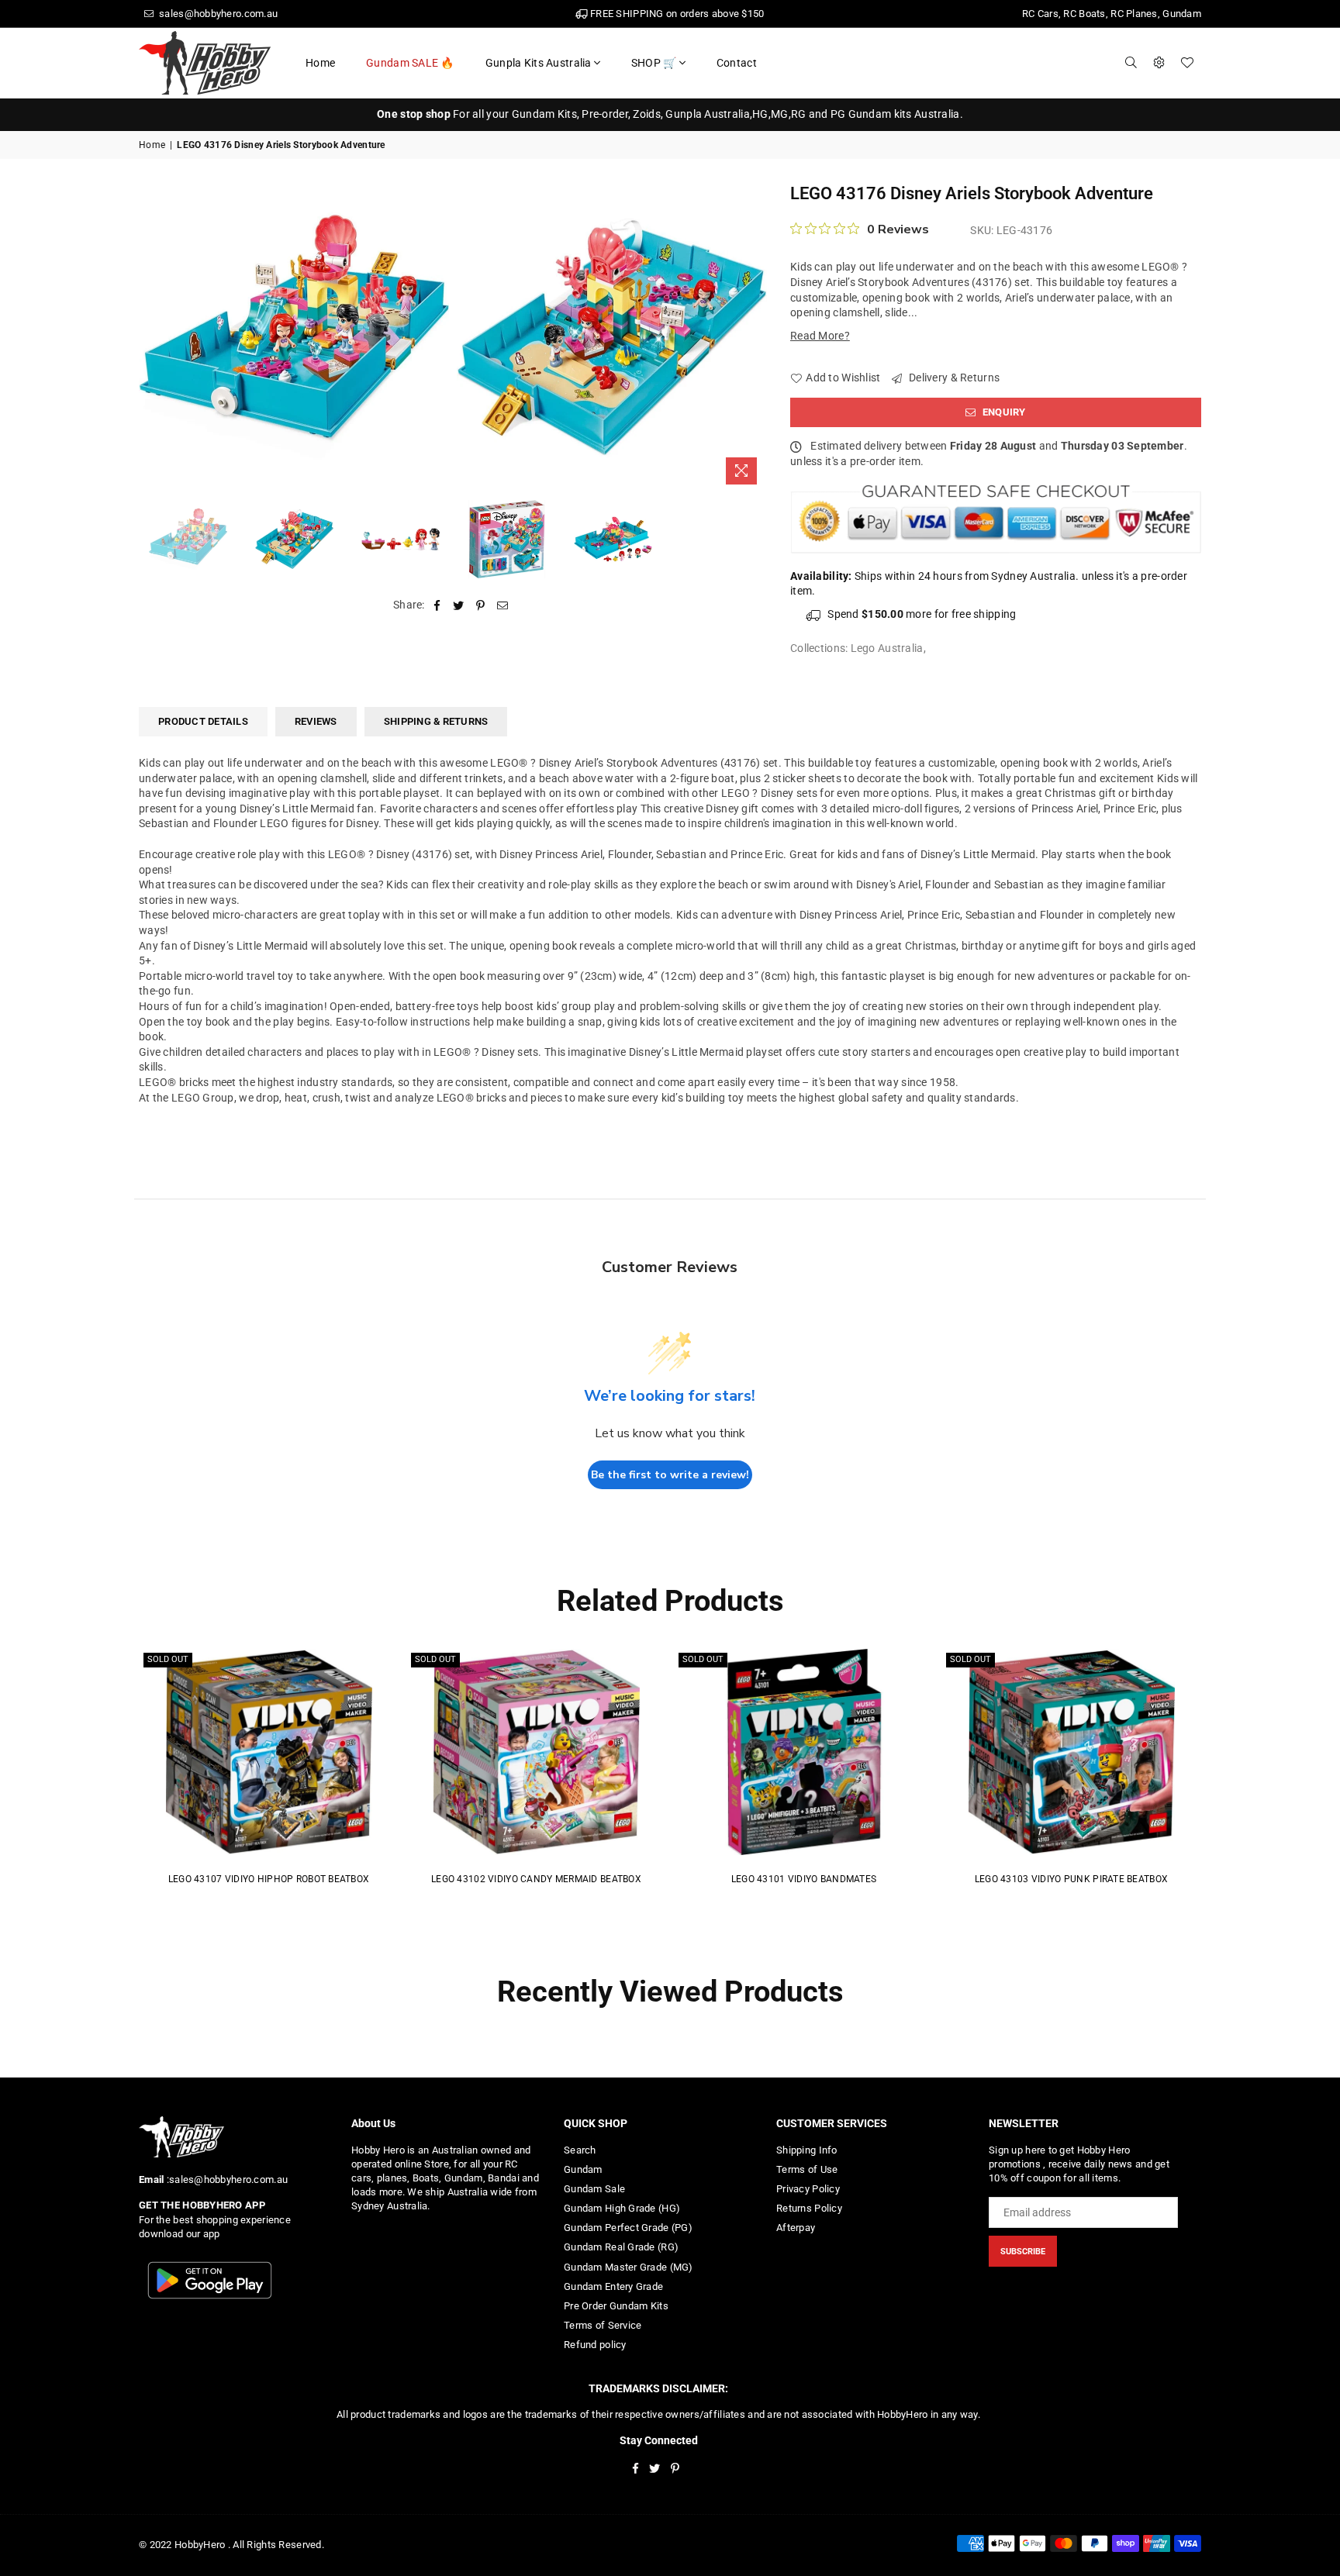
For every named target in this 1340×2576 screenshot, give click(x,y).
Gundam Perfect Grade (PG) (628, 2228)
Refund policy (595, 2345)
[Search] (1131, 63)
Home (320, 63)
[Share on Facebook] (437, 605)
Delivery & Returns (953, 378)
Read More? (820, 336)
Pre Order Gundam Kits (616, 2306)
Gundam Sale (594, 2189)
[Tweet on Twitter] (459, 605)
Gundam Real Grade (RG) (621, 2247)
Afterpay (796, 2228)
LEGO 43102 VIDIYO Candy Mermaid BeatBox (536, 1879)
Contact (737, 63)
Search (580, 2150)
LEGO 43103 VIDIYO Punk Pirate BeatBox (1071, 1879)
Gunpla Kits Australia (539, 63)
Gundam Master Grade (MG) (629, 2267)
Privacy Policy (808, 2189)
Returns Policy (809, 2208)
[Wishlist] (1187, 63)
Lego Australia (887, 648)
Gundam (583, 2169)
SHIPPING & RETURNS (436, 721)
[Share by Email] (503, 605)
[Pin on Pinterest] (481, 605)
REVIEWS (316, 721)
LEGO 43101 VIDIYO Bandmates (804, 1879)
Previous (152, 337)
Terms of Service (603, 2325)
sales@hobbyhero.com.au (217, 14)
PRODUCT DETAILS (203, 721)
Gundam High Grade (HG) (622, 2208)
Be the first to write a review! (670, 1475)
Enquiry (1003, 412)
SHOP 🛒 (654, 63)
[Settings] (1159, 63)
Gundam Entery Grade (613, 2286)
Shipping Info (807, 2150)
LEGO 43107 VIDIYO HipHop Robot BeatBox (269, 1879)
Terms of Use (807, 2169)
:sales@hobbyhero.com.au (226, 2179)
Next (753, 337)
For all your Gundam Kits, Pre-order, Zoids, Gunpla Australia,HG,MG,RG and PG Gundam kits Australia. (670, 114)
